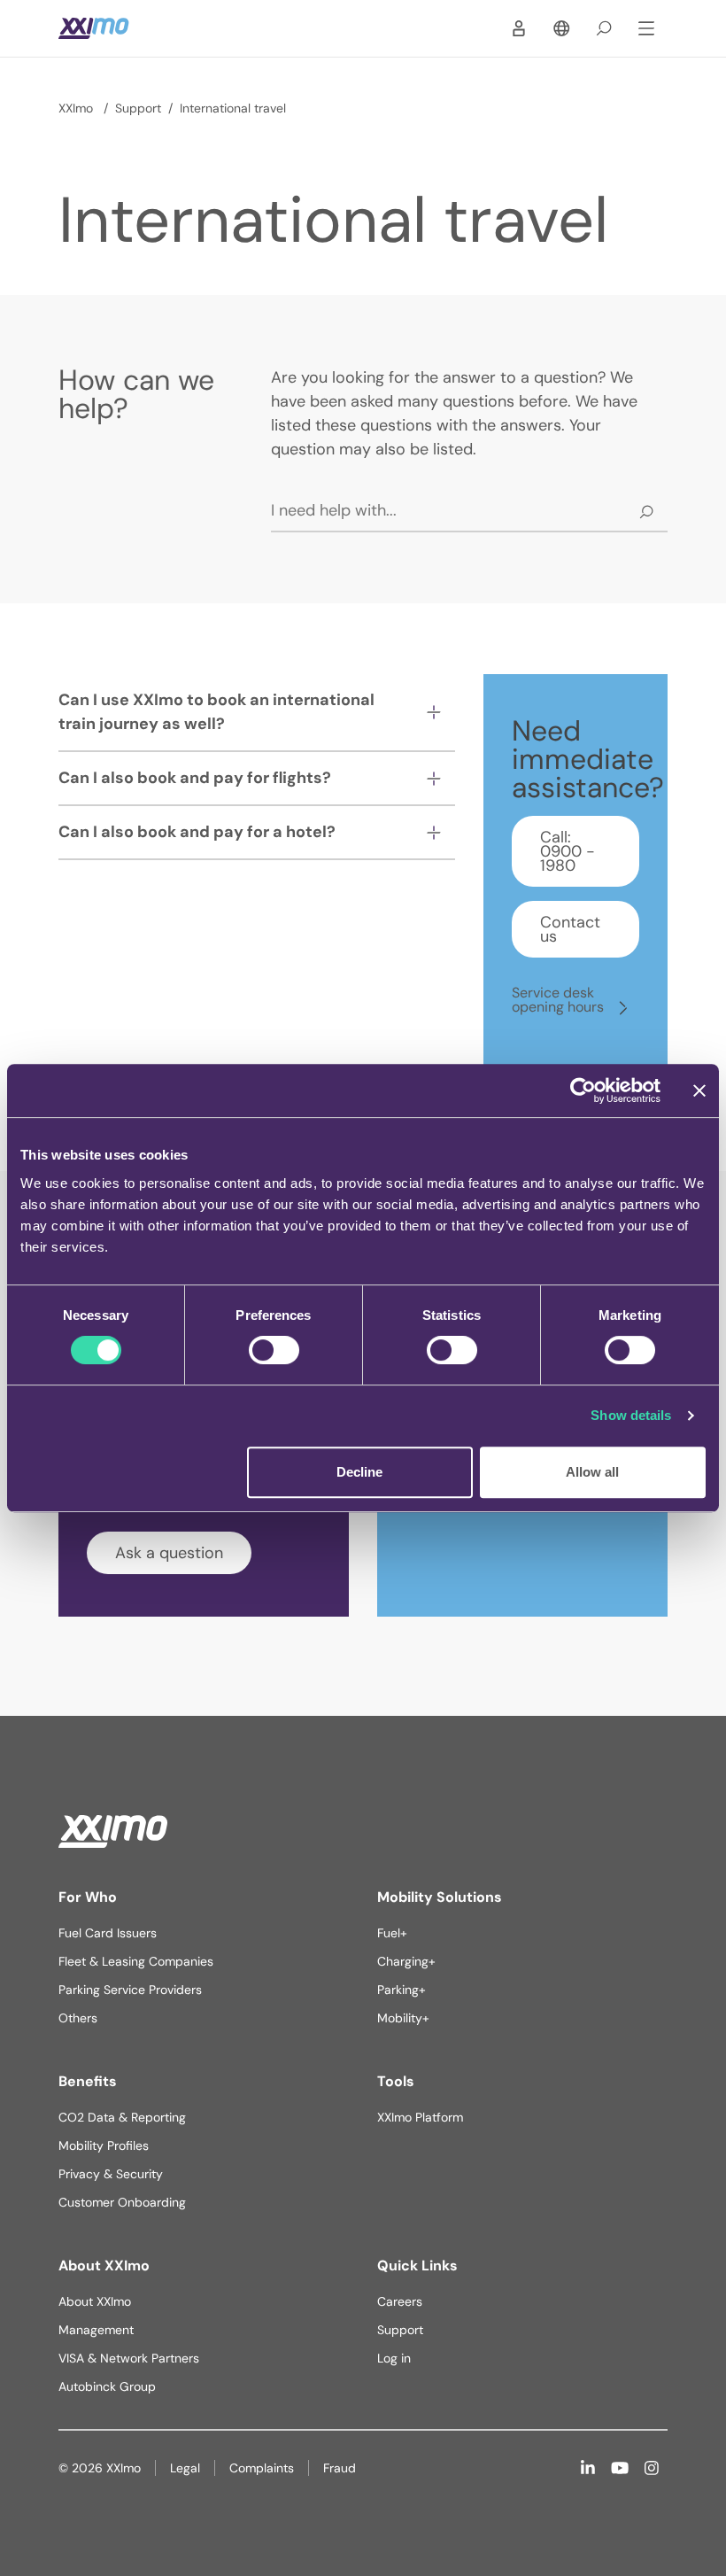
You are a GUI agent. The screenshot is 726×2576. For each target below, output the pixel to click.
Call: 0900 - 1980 (568, 851)
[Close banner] (699, 1090)
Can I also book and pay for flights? (195, 778)
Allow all (592, 1472)
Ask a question (169, 1553)
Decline (359, 1472)
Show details (631, 1415)
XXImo (77, 108)
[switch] (274, 1350)
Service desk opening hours (560, 1000)
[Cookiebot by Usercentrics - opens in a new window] (583, 1090)
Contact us (570, 929)
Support (138, 108)
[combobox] (469, 511)
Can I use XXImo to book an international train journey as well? (216, 712)
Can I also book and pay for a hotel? (197, 832)
